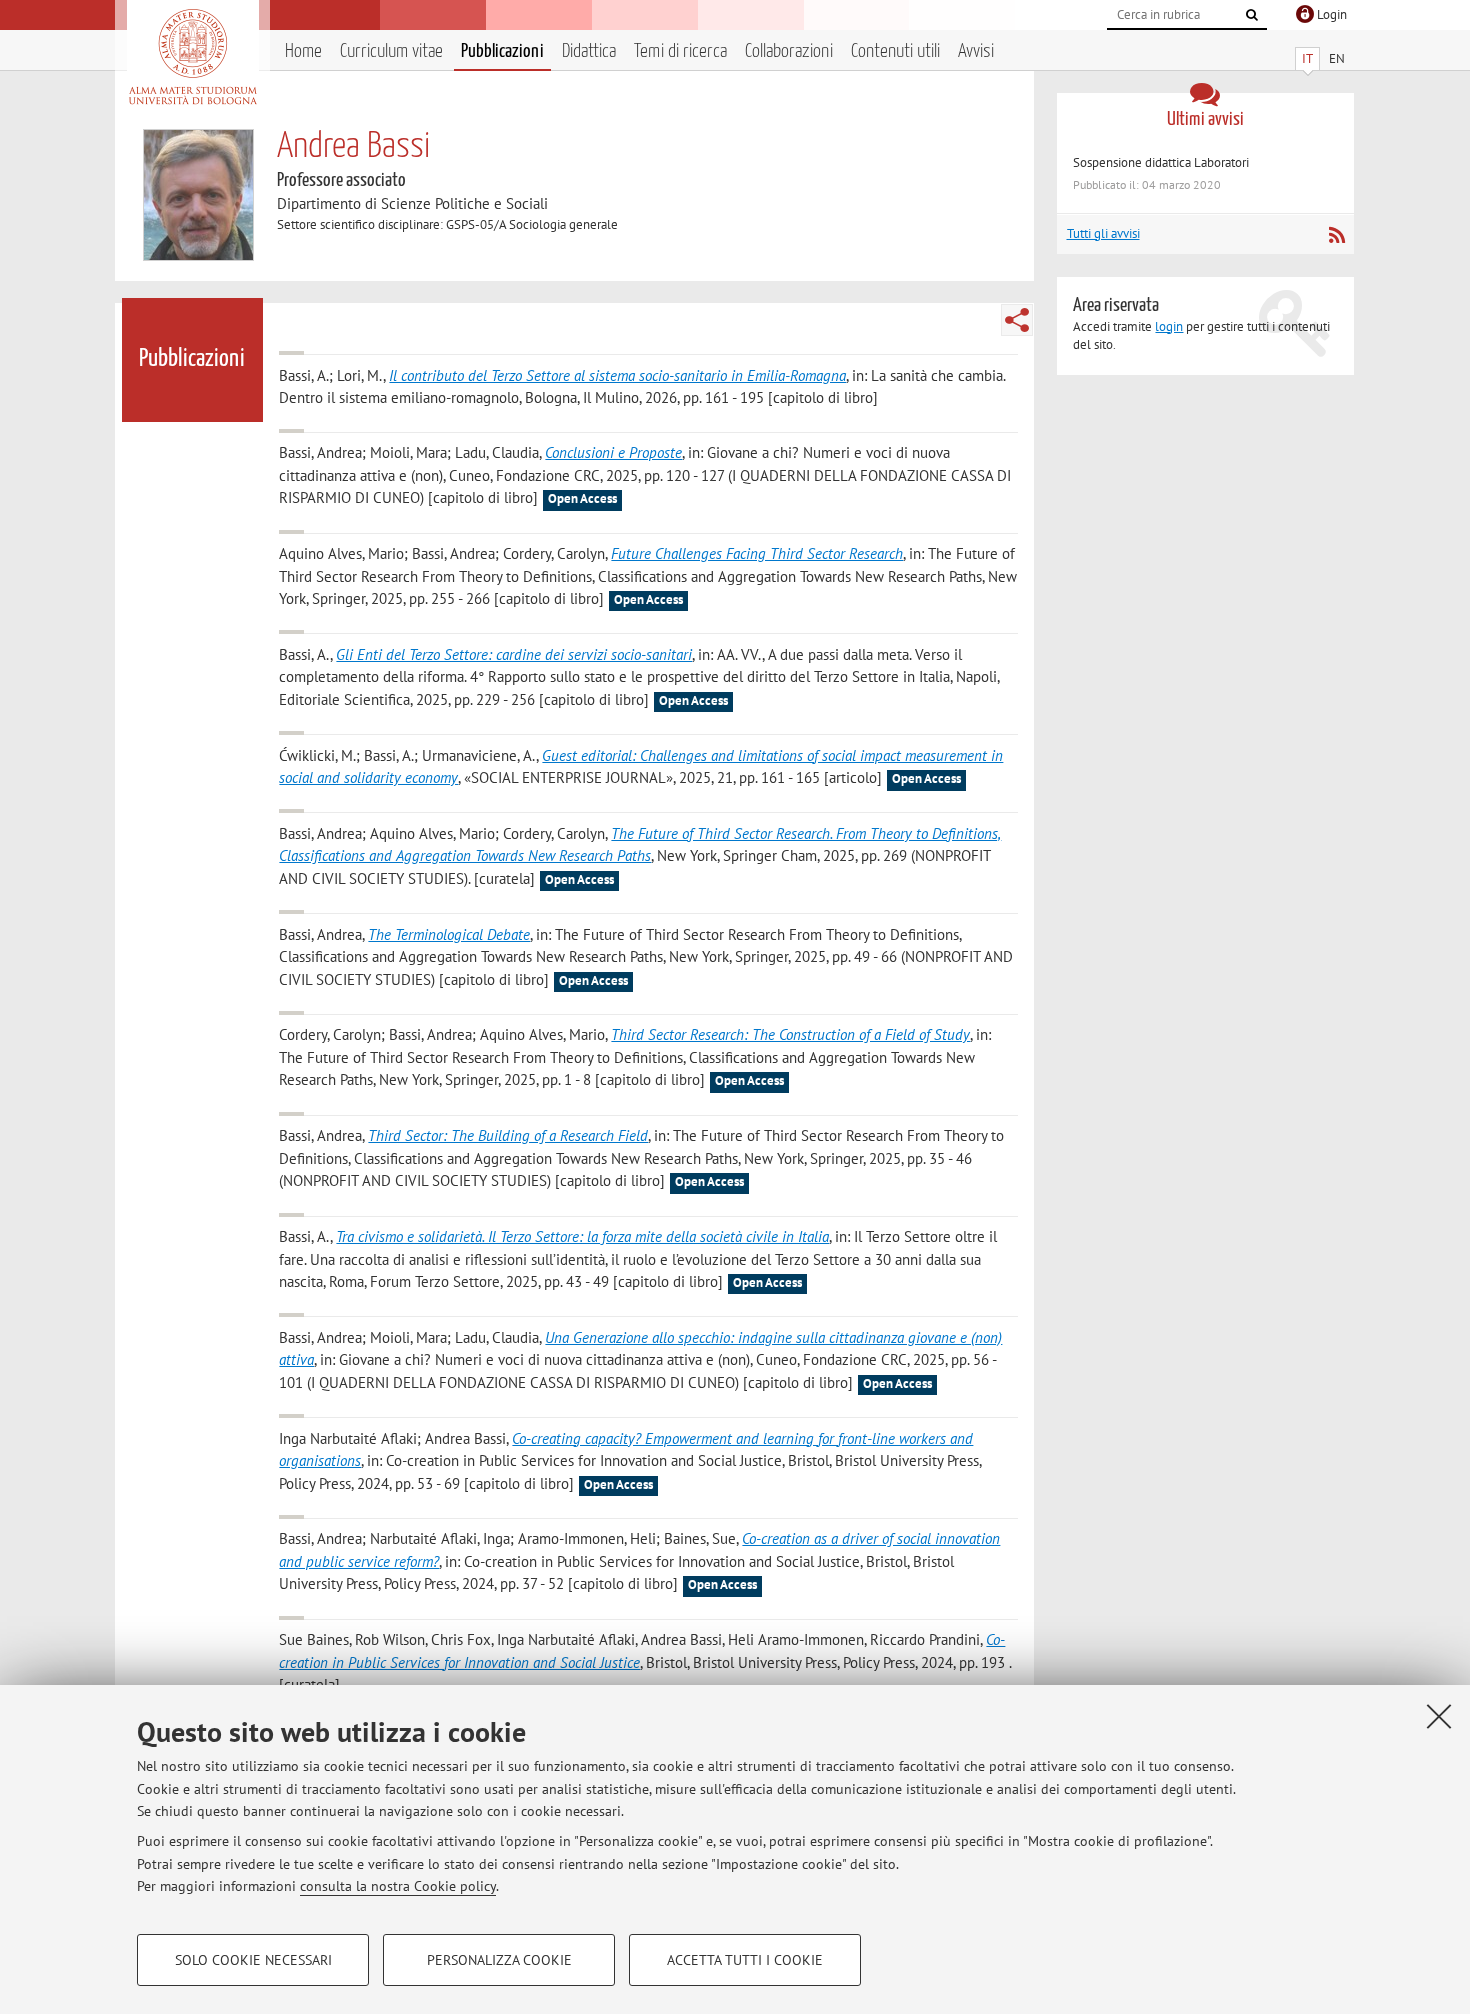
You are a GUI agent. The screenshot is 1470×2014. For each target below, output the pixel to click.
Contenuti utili (895, 51)
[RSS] (1336, 235)
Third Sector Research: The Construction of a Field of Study (790, 1034)
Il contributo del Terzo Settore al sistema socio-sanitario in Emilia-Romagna (617, 375)
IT (1307, 58)
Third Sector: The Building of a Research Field (508, 1135)
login (1169, 326)
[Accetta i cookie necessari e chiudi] (1439, 1716)
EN (1337, 58)
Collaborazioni (789, 51)
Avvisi (976, 51)
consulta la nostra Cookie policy (398, 1886)
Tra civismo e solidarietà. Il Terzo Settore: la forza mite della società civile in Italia (582, 1236)
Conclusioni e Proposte (613, 452)
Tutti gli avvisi (1103, 233)
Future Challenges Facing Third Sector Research (757, 553)
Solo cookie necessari (253, 1960)
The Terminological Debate (449, 934)
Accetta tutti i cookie (745, 1960)
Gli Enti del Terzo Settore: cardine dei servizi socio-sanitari (514, 654)
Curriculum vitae (391, 51)
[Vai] (1252, 15)
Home (303, 51)
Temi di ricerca (680, 51)
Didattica (589, 51)
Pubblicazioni (502, 51)
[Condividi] (1017, 320)
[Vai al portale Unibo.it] (192, 57)
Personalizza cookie (499, 1960)
